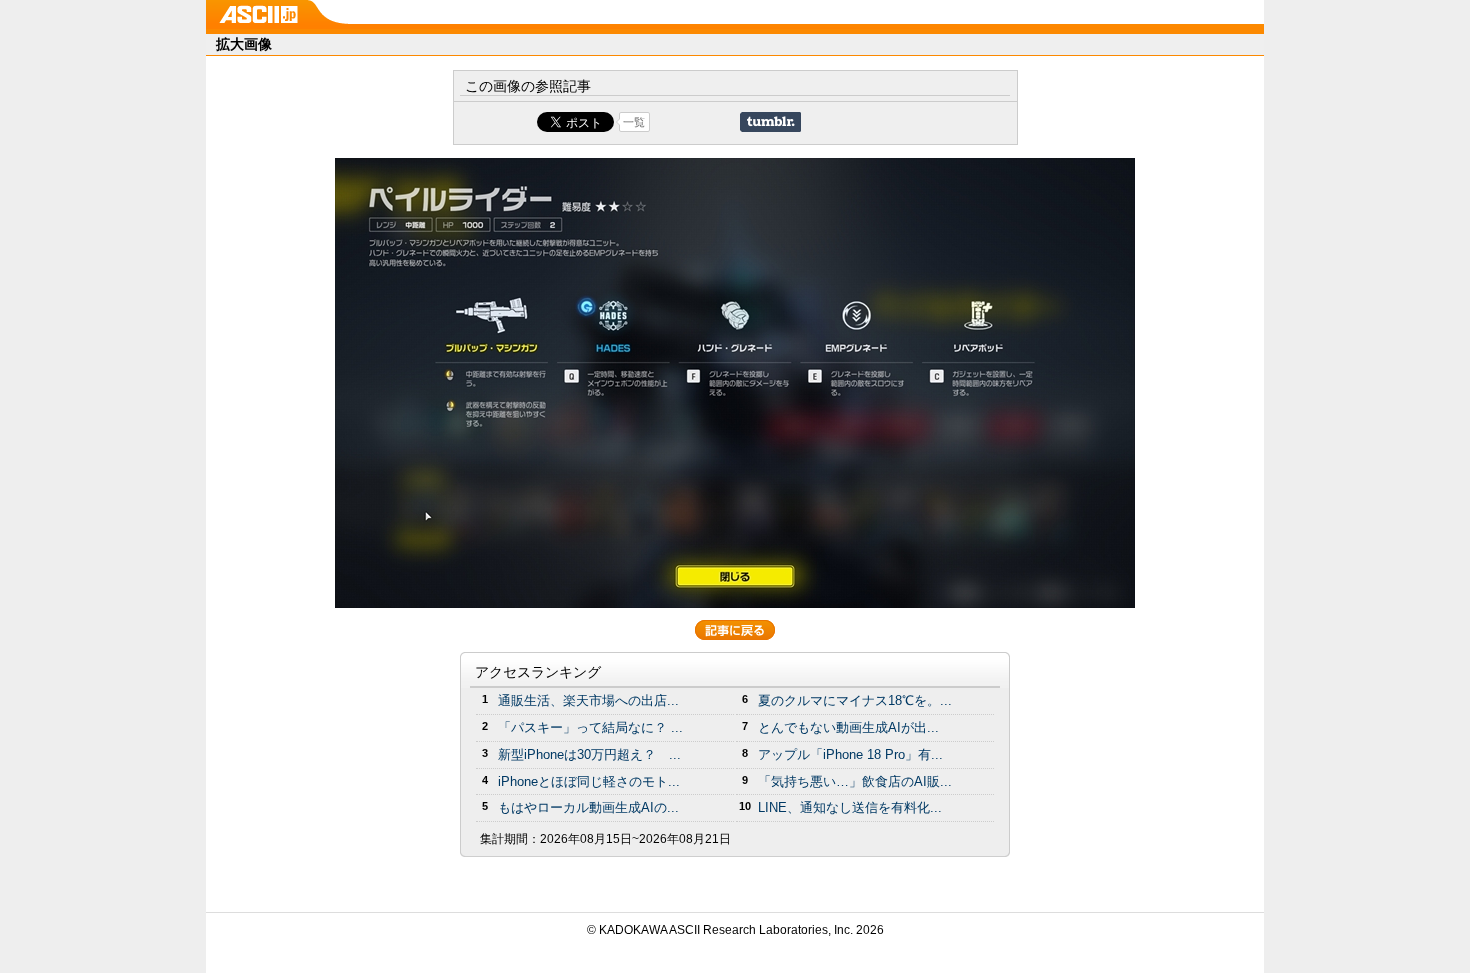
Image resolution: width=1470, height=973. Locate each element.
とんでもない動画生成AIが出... (848, 727)
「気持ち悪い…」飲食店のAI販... (855, 781)
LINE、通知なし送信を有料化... (850, 807)
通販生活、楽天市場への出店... (588, 700)
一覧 (634, 122)
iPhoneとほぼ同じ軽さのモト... (589, 781)
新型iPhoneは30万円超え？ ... (589, 754)
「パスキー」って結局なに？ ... (590, 727)
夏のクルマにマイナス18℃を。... (855, 700)
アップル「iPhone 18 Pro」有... (850, 754)
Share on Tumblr (770, 122)
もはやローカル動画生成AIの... (588, 807)
